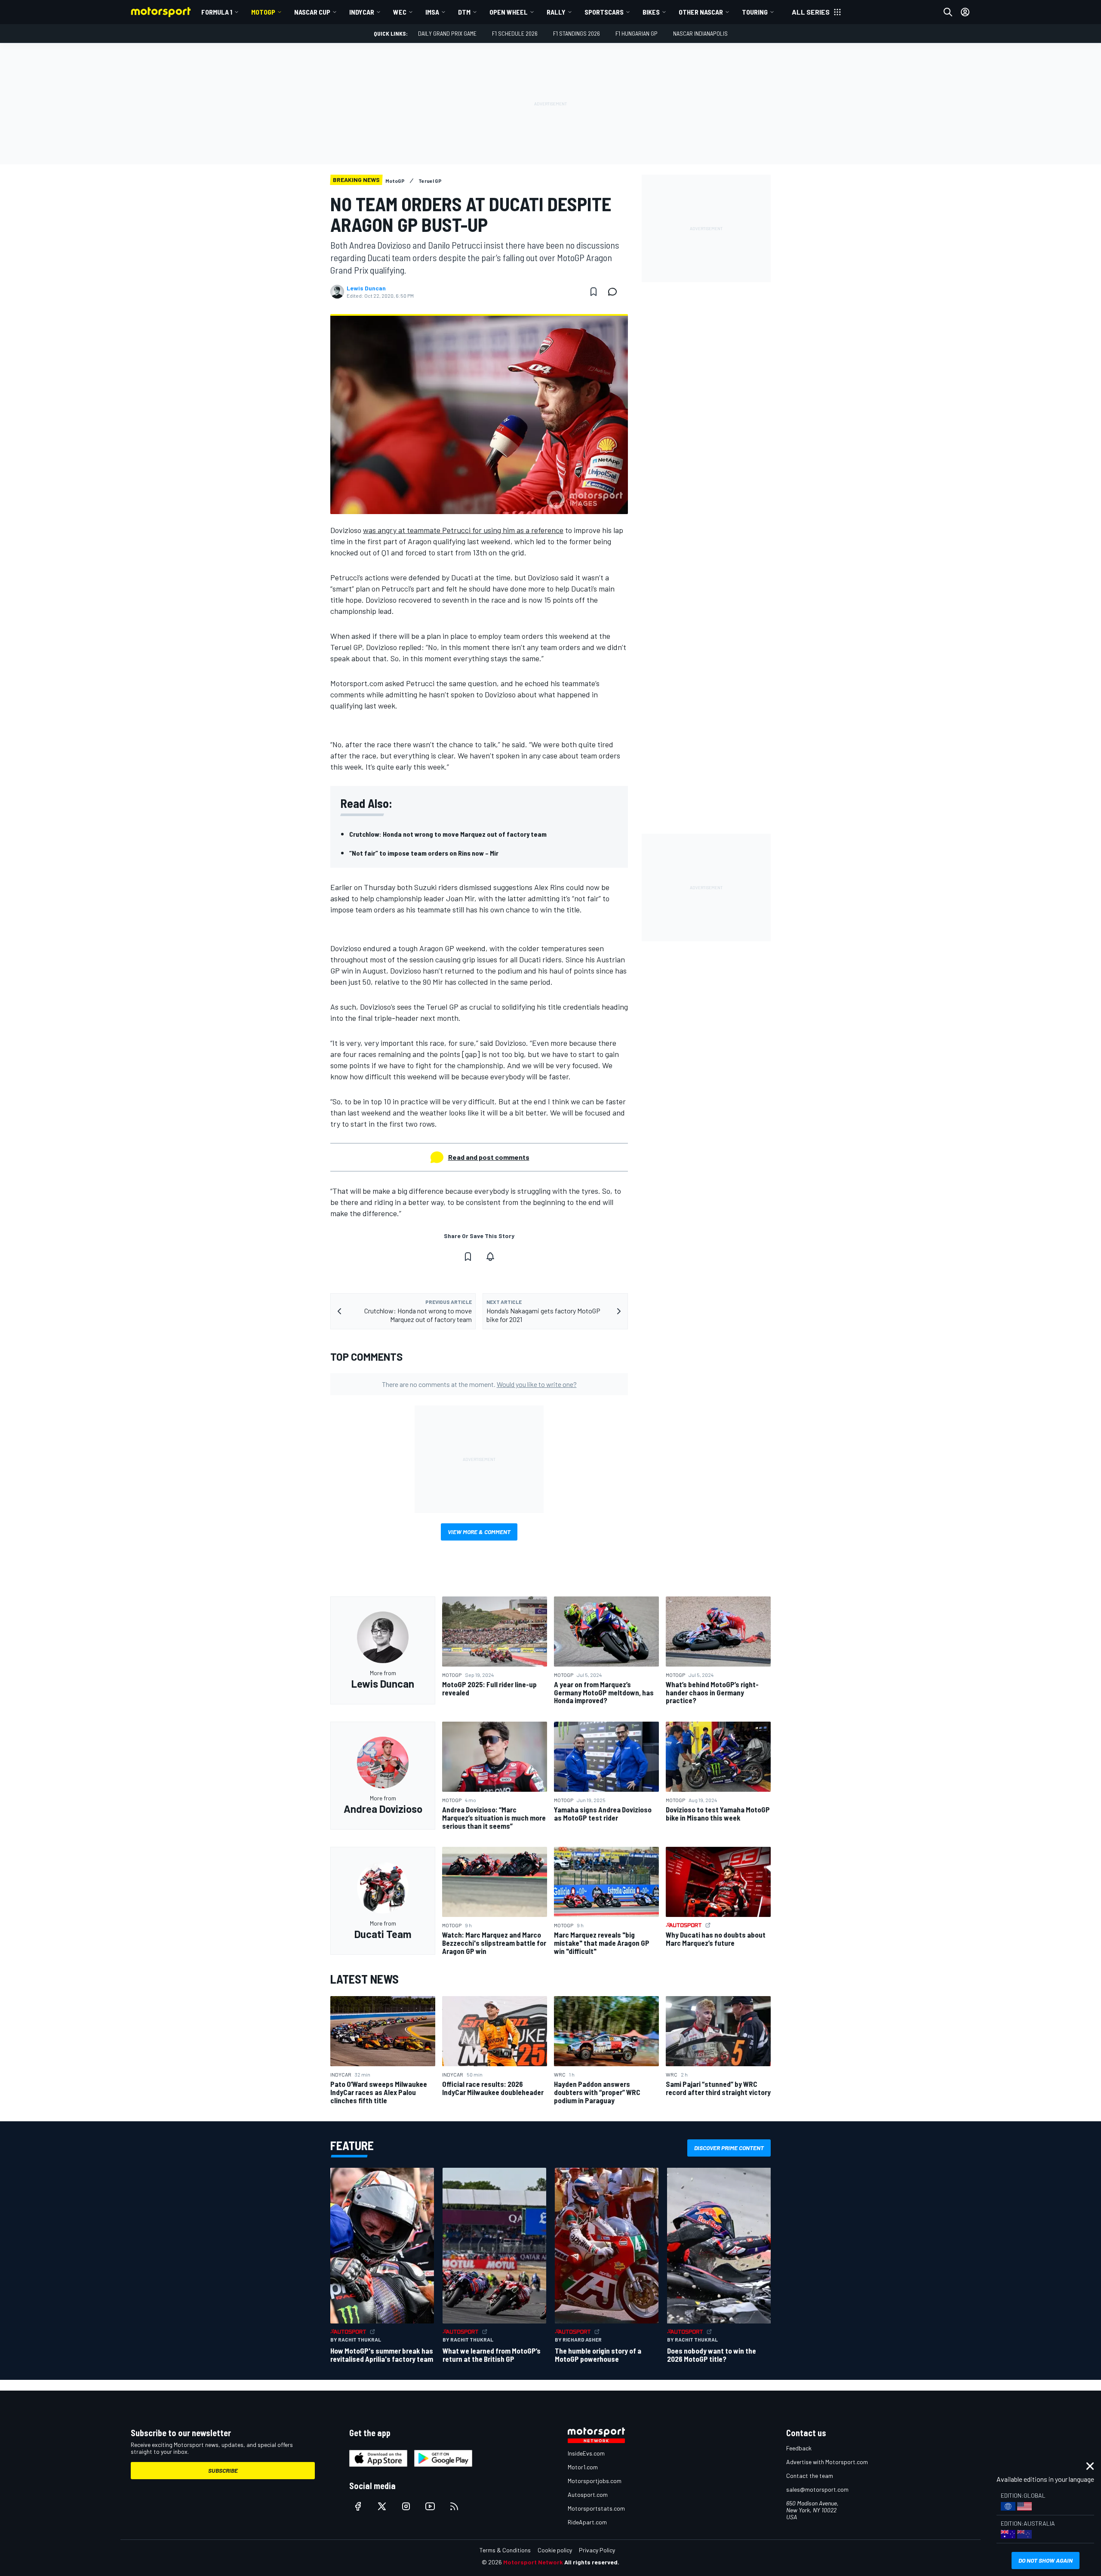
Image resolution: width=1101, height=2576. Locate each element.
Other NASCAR (701, 12)
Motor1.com (583, 2467)
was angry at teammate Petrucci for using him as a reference (463, 530)
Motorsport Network (533, 2562)
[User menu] (965, 12)
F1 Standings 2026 (577, 33)
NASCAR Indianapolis (700, 33)
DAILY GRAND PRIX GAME (447, 33)
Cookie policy (555, 2550)
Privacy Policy (597, 2550)
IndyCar (362, 12)
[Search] (948, 12)
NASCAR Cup (312, 12)
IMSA (432, 12)
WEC (400, 12)
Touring (755, 12)
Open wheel (509, 12)
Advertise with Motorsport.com (827, 2462)
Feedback (799, 2448)
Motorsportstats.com (596, 2508)
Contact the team (810, 2476)
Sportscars (604, 12)
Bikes (651, 12)
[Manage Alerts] (490, 1257)
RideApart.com (587, 2522)
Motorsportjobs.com (595, 2481)
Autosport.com (588, 2494)
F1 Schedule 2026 (515, 33)
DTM (464, 12)
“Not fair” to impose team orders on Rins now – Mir (424, 853)
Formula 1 (217, 12)
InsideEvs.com (586, 2453)
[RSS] (454, 2506)
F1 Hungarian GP (637, 33)
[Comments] (615, 292)
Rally (556, 12)
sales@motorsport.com (817, 2489)
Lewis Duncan (366, 288)
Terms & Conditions (505, 2550)
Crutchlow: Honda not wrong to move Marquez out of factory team (448, 834)
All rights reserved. (592, 2562)
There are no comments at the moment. (479, 1384)
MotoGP (263, 12)
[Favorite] (594, 292)
